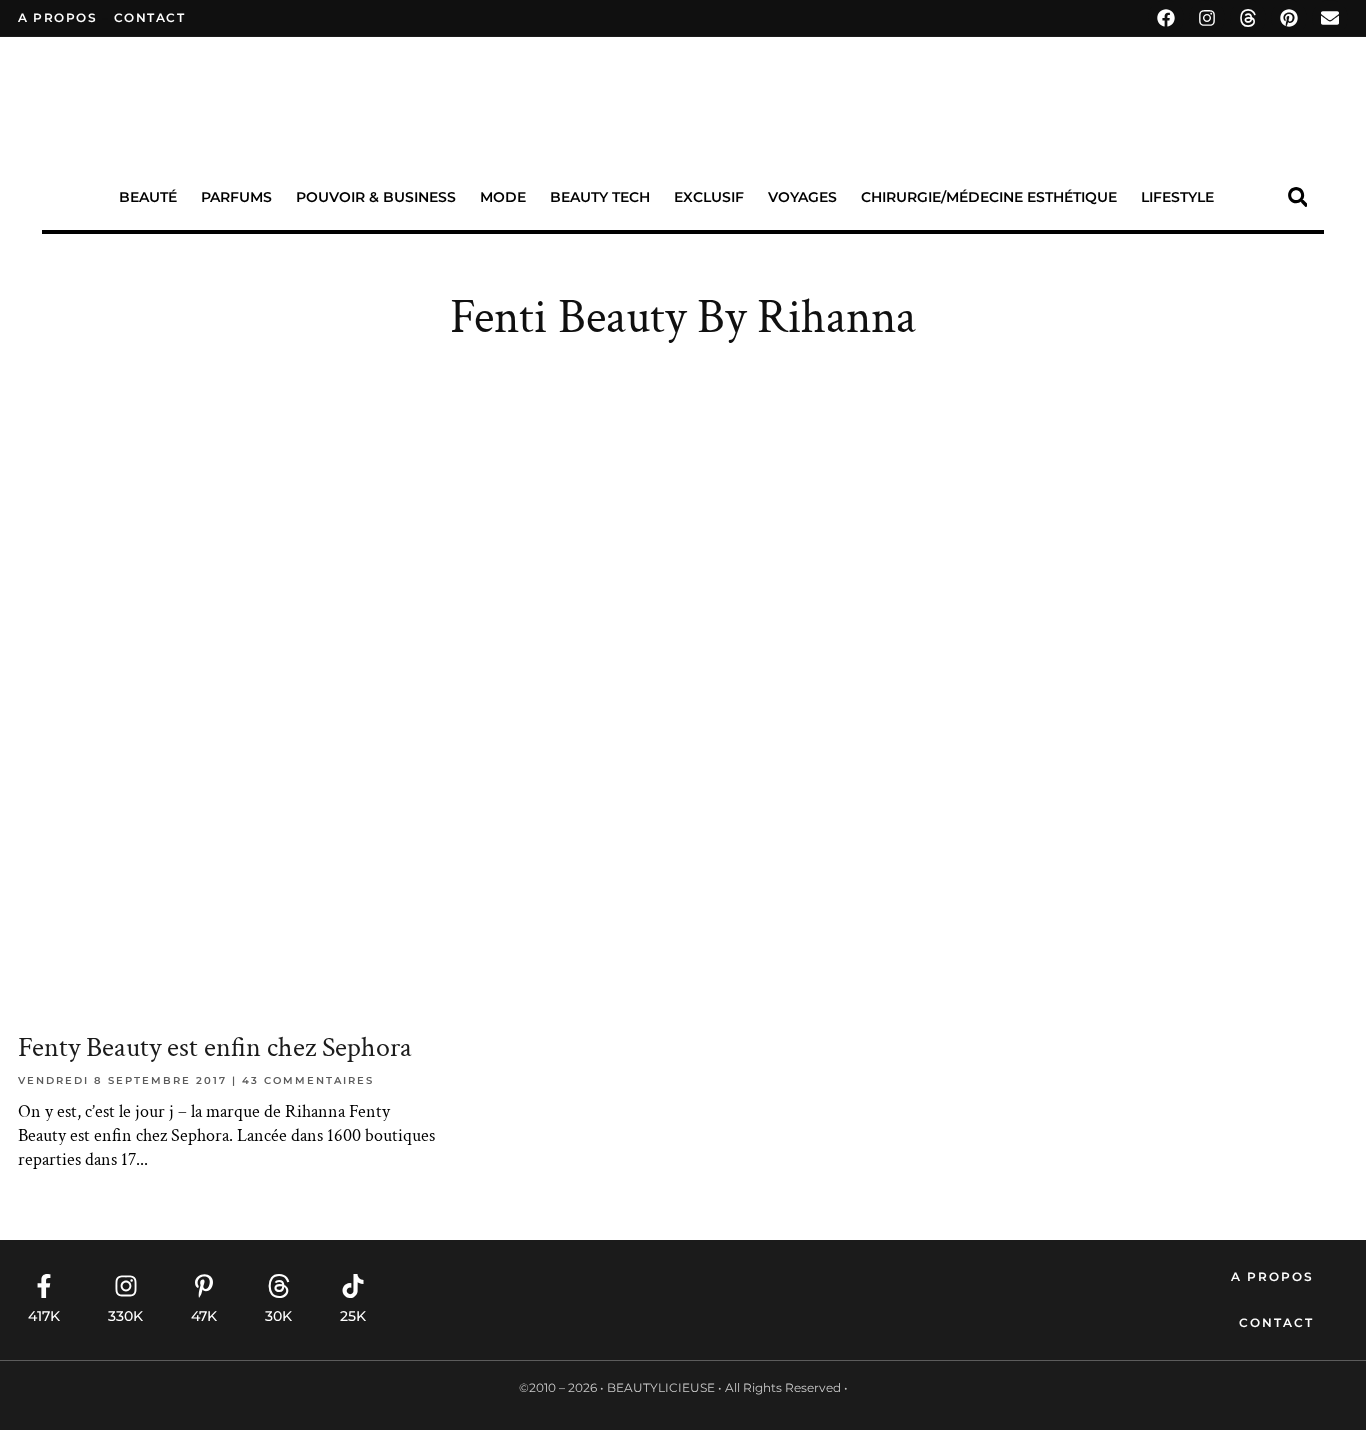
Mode (503, 197)
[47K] (204, 1286)
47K (204, 1316)
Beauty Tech (600, 197)
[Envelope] (1330, 18)
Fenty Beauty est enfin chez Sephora (215, 1047)
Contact (1276, 1322)
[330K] (126, 1286)
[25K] (353, 1286)
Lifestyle (1177, 197)
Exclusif (709, 197)
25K (353, 1316)
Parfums (236, 197)
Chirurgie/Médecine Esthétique (989, 197)
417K (44, 1316)
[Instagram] (1207, 18)
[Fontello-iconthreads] (1248, 18)
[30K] (279, 1286)
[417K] (44, 1286)
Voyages (802, 197)
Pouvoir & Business (376, 197)
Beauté (148, 197)
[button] (1297, 197)
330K (125, 1316)
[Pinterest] (1289, 18)
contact (150, 17)
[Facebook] (1166, 18)
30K (278, 1316)
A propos (57, 17)
